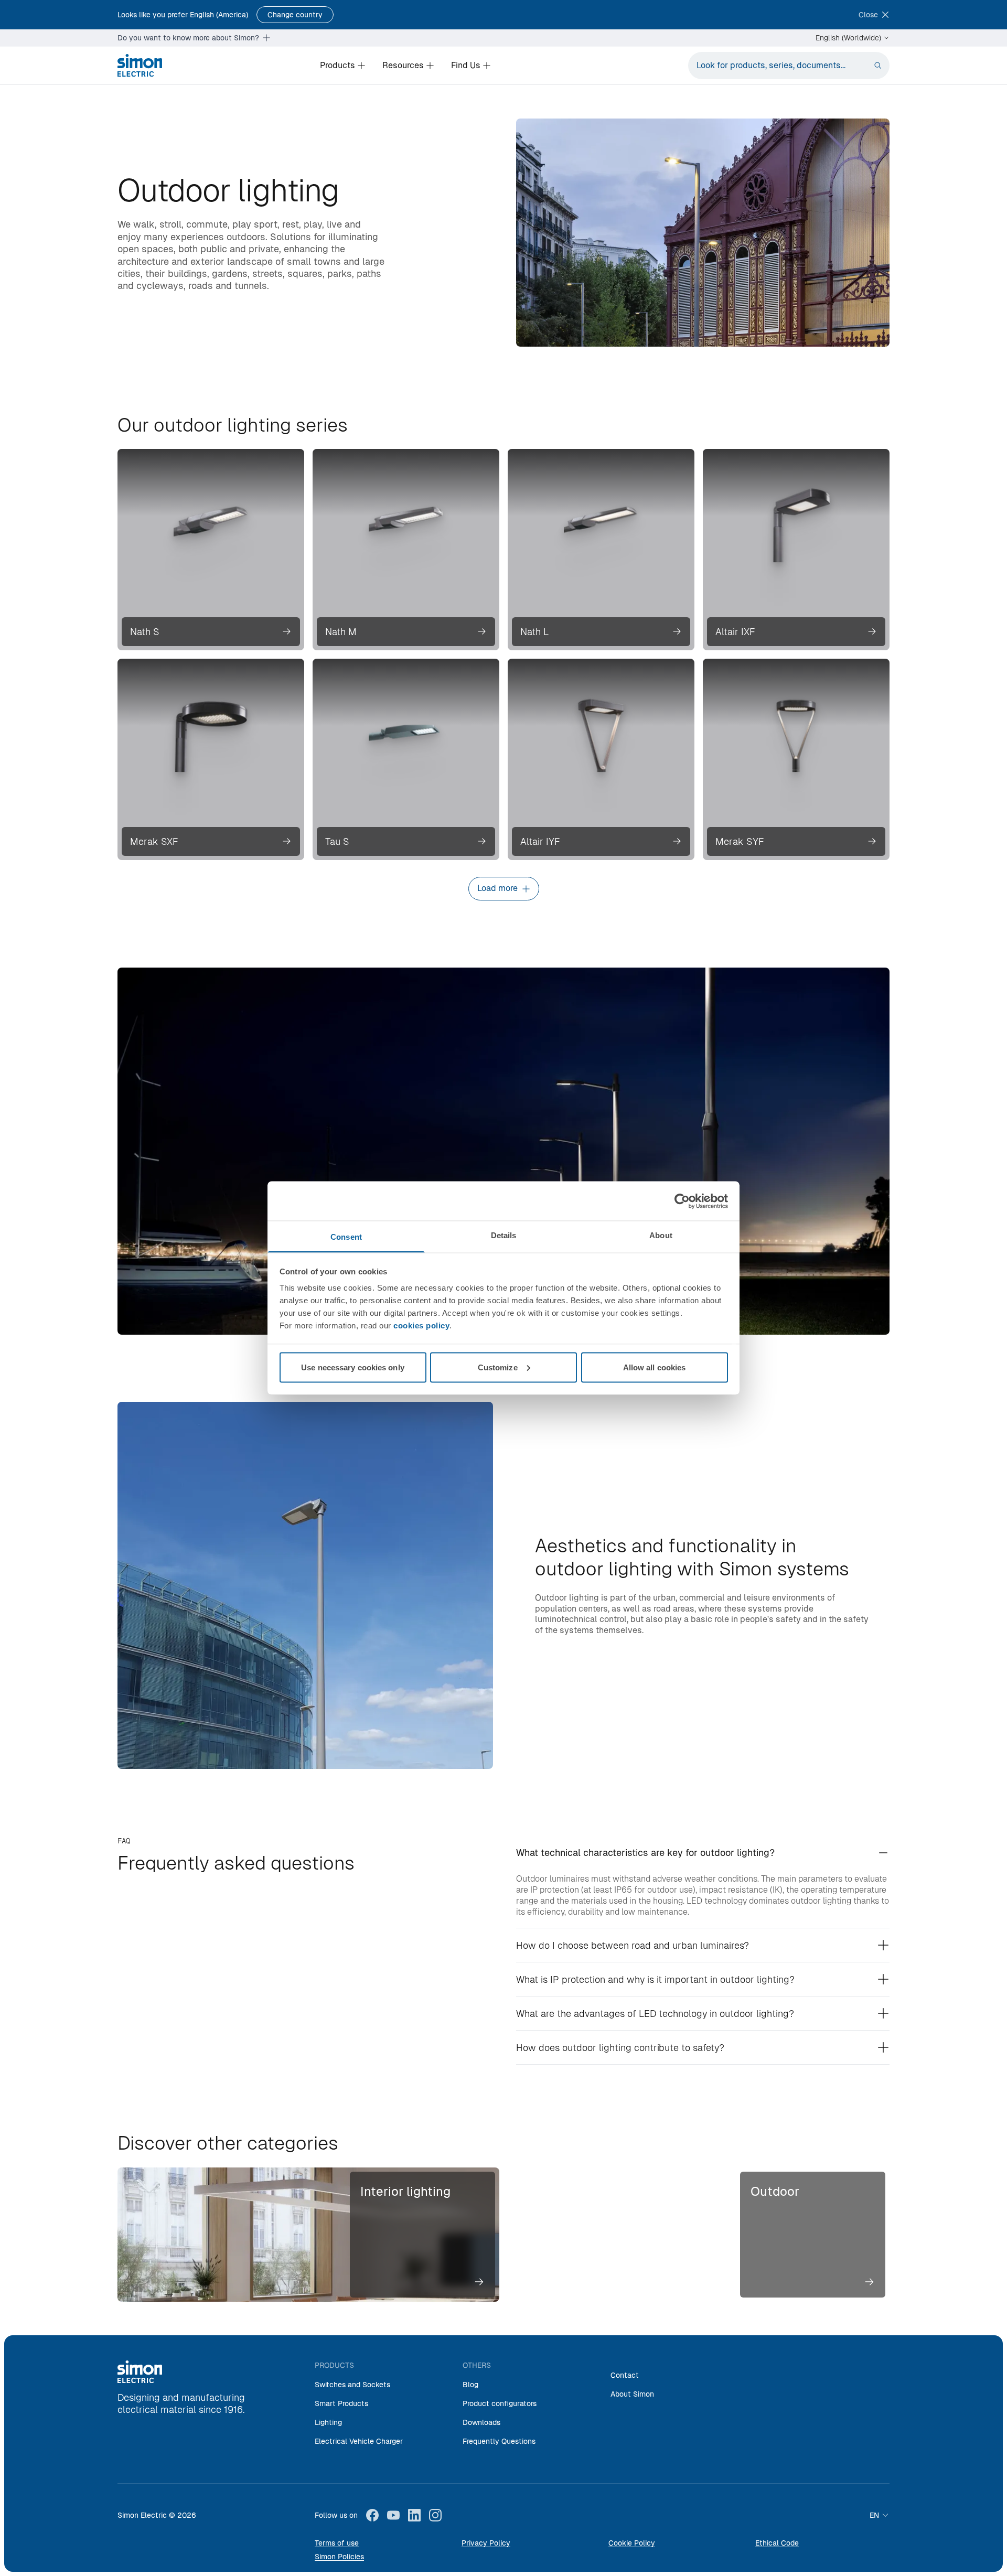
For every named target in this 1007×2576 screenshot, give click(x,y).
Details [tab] (504, 1235)
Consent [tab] (346, 1237)
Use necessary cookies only (353, 1367)
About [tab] (661, 1235)
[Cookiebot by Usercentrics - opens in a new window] (682, 1201)
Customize (498, 1367)
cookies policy (421, 1325)
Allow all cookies (655, 1367)
